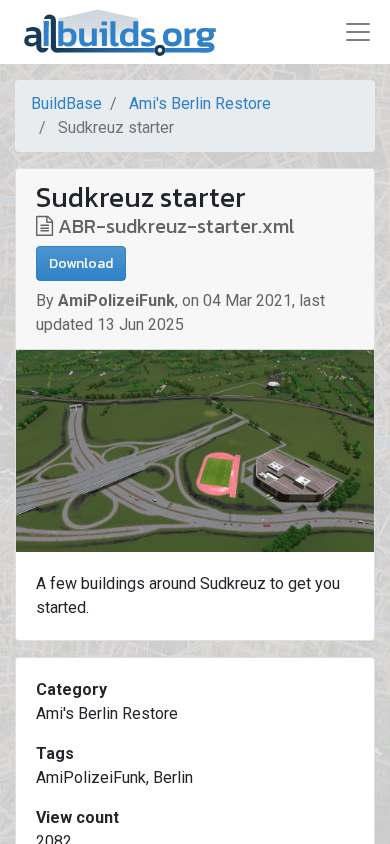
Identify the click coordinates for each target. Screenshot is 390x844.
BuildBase (66, 103)
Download (81, 263)
